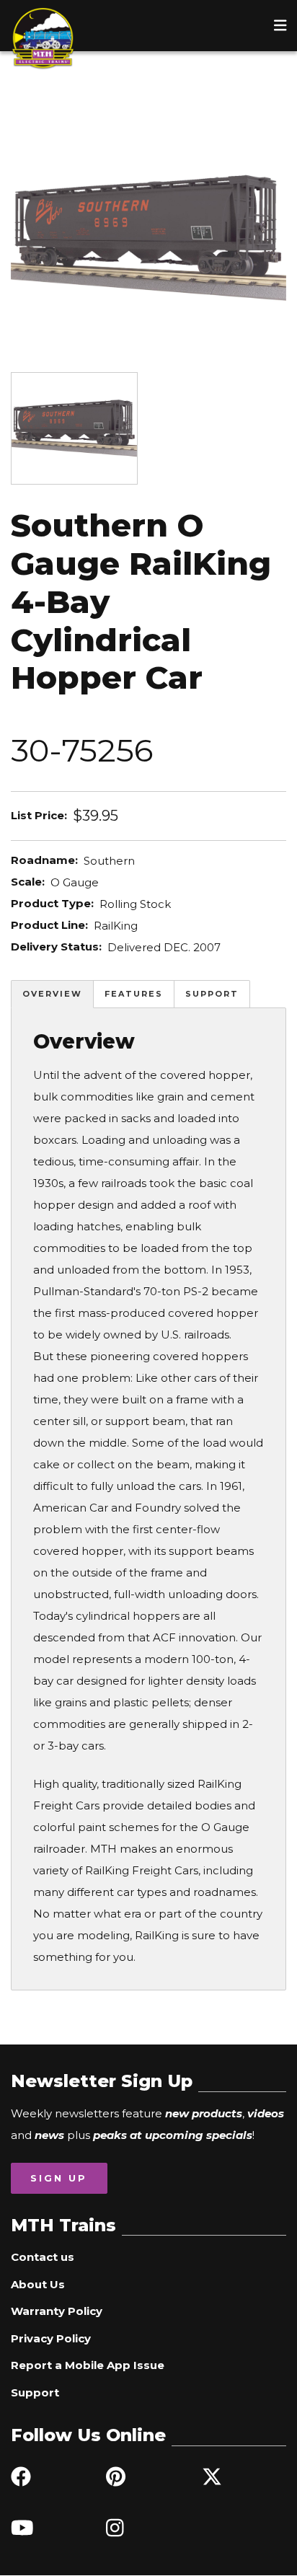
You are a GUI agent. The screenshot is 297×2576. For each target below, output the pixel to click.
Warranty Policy (57, 2311)
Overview (52, 994)
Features (134, 994)
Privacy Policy (51, 2338)
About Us (38, 2284)
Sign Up (59, 2178)
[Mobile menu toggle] (280, 25)
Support (212, 994)
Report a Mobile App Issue (88, 2365)
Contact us (43, 2257)
